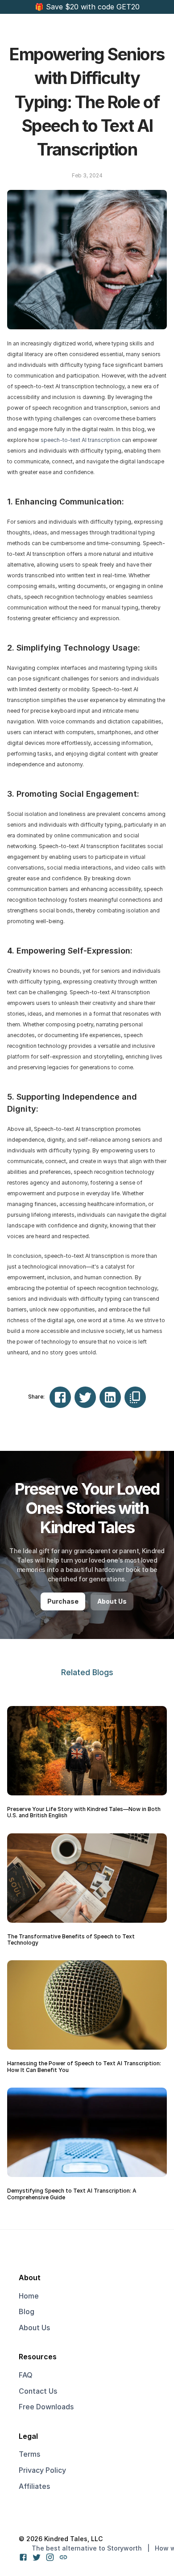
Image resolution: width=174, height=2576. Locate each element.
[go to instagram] (50, 2557)
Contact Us (38, 2391)
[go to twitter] (37, 2557)
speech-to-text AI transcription (81, 440)
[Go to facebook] (23, 2557)
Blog (27, 2311)
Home (29, 2296)
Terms (29, 2454)
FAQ (26, 2375)
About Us (34, 2328)
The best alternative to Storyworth (87, 2548)
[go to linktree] (63, 2557)
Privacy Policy (42, 2470)
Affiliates (34, 2486)
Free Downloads (46, 2407)
